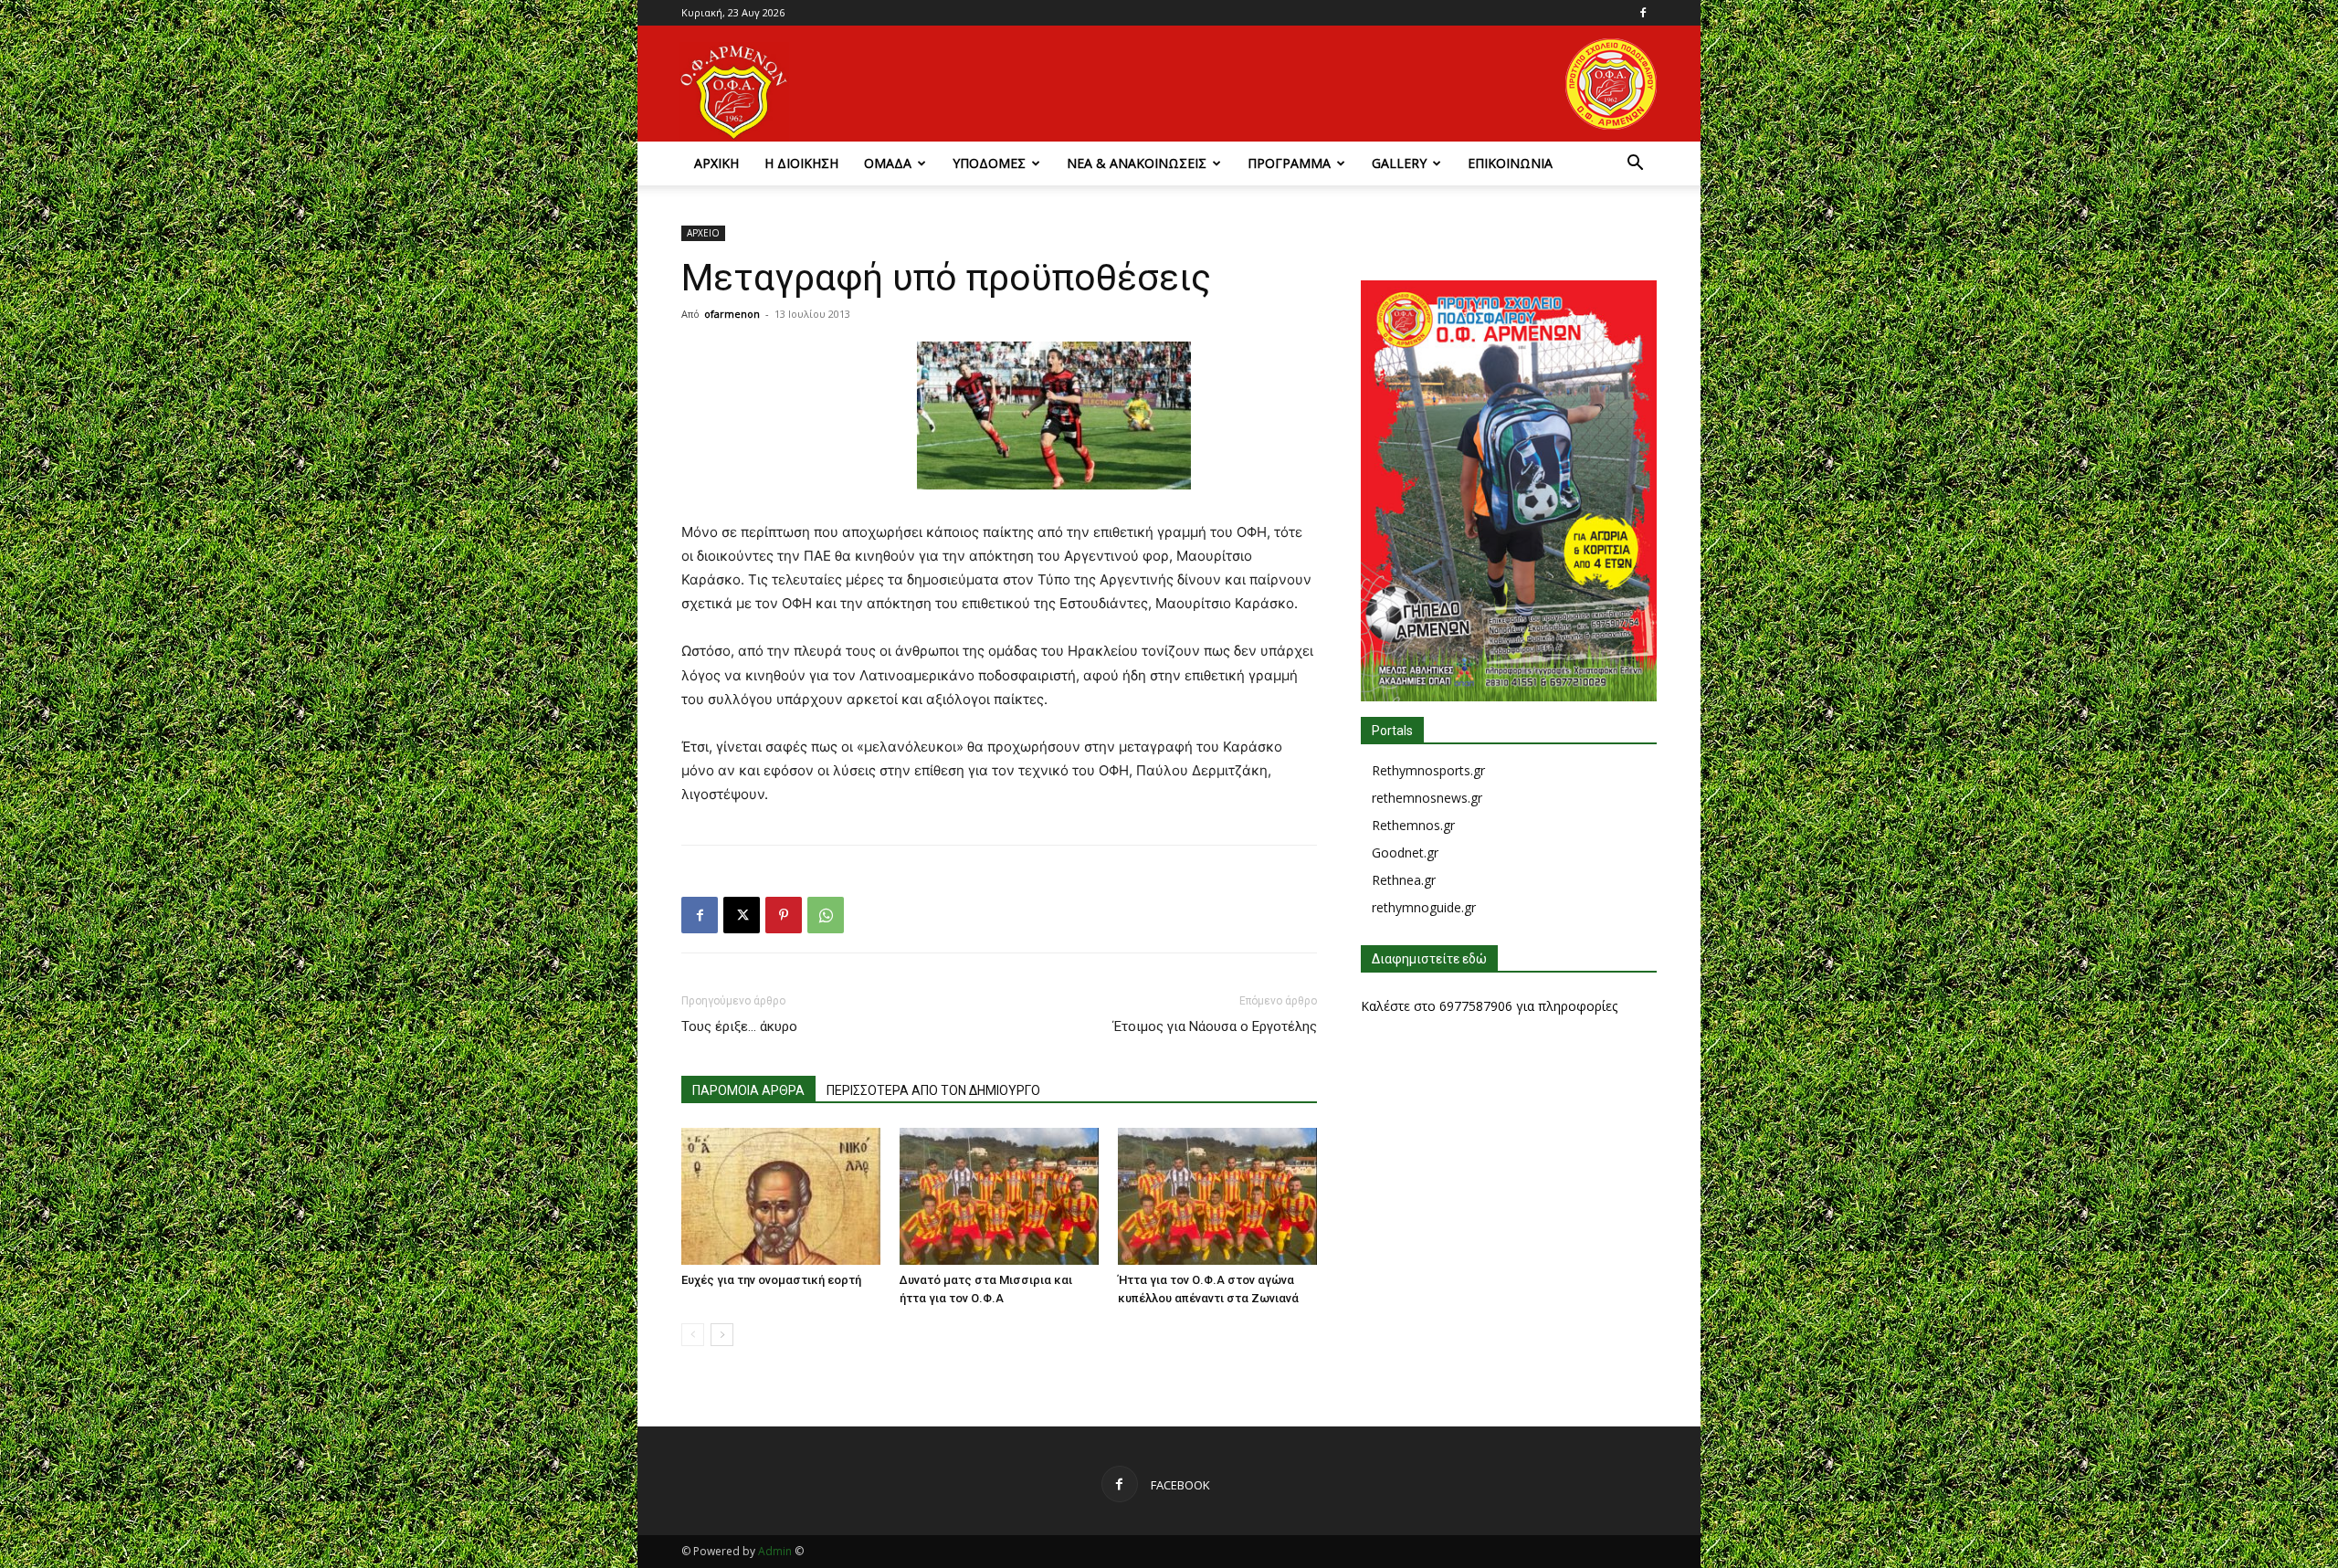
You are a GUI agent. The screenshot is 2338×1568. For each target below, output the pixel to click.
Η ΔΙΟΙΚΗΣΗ (801, 163)
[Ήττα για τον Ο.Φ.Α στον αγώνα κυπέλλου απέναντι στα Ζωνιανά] (1217, 1196)
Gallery (1399, 163)
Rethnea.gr (1404, 880)
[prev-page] (693, 1335)
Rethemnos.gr (1413, 825)
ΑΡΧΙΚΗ (716, 163)
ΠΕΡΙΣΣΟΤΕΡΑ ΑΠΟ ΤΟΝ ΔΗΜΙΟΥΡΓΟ (933, 1090)
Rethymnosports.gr (1428, 770)
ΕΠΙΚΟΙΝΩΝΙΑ (1510, 163)
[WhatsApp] (826, 915)
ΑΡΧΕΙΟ (703, 233)
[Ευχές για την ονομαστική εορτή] (781, 1196)
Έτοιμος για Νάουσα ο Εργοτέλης (1215, 1026)
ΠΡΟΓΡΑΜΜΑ (1289, 163)
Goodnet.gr (1405, 852)
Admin (775, 1551)
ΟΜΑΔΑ (888, 163)
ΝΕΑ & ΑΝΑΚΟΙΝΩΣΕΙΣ (1137, 163)
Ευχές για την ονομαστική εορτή (771, 1280)
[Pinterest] (784, 915)
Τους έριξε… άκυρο (739, 1026)
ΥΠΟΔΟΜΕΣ (989, 163)
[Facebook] (1643, 13)
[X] (742, 915)
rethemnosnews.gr (1427, 798)
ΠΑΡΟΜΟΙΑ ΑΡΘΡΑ (748, 1090)
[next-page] (722, 1335)
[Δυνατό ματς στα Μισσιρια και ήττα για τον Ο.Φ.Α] (999, 1196)
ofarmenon (732, 314)
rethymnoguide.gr (1424, 907)
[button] (1635, 165)
